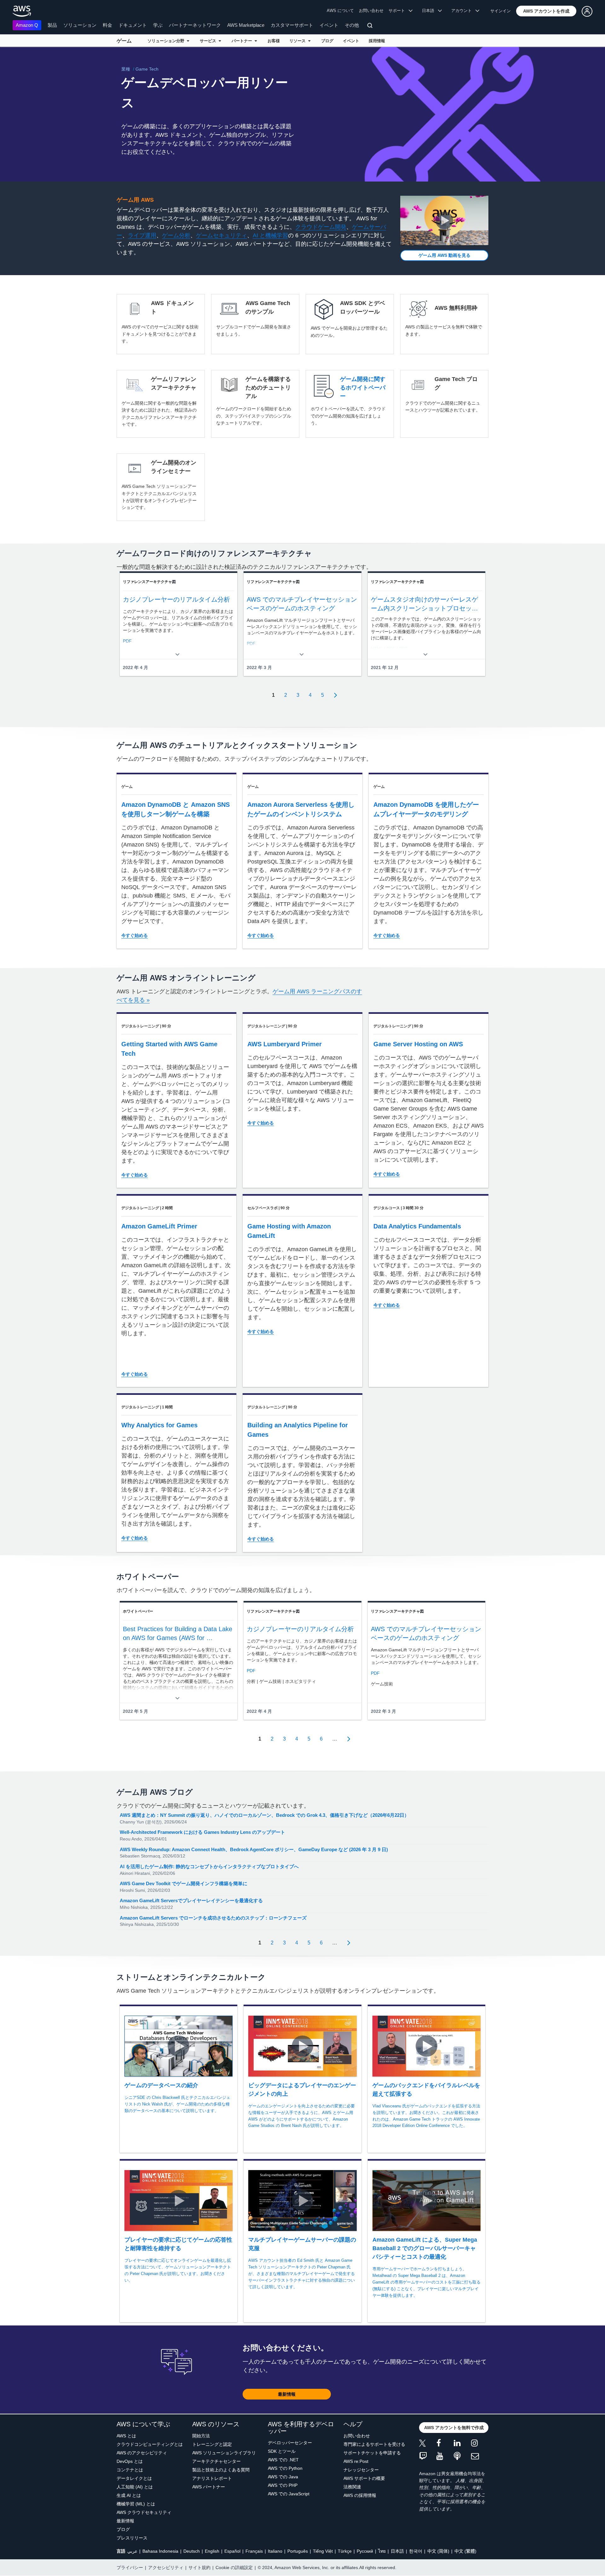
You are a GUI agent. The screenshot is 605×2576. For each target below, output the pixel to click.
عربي (132, 2551)
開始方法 (201, 2436)
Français (254, 2551)
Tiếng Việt (323, 2551)
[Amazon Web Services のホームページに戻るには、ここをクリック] (22, 11)
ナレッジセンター (361, 2470)
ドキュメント (133, 25)
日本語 (397, 2551)
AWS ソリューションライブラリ (224, 2453)
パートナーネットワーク (195, 25)
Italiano (275, 2551)
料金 (107, 25)
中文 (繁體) (465, 2551)
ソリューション (80, 25)
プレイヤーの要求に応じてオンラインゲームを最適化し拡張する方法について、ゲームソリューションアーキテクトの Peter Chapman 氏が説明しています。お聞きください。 (178, 2270)
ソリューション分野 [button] (167, 41)
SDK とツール (282, 2451)
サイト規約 (199, 2567)
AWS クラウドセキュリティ (144, 2512)
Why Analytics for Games (159, 1425)
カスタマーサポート (292, 25)
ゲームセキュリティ (222, 235)
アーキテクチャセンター (216, 2461)
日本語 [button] (430, 11)
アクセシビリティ (166, 2567)
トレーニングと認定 (212, 2444)
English (212, 2551)
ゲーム (124, 41)
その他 (352, 25)
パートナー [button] (243, 41)
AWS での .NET (283, 2460)
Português (298, 2551)
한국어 (416, 2551)
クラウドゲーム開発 (321, 227)
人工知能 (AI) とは (135, 2487)
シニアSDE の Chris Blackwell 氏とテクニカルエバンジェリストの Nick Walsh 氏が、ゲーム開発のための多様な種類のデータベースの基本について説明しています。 (177, 2104)
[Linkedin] (462, 2444)
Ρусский (365, 2551)
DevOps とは (130, 2461)
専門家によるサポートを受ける (374, 2444)
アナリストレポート (212, 2478)
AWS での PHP (283, 2485)
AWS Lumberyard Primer (285, 1044)
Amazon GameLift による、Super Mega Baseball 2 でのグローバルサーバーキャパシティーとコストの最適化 (425, 2248)
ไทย (382, 2551)
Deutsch (192, 2551)
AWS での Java (283, 2477)
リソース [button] (299, 41)
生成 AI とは (129, 2495)
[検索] (371, 26)
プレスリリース (132, 2538)
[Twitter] (428, 2444)
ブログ (327, 41)
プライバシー (130, 2567)
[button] (546, 11)
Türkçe (345, 2551)
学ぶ (158, 25)
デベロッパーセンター (290, 2443)
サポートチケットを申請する (372, 2453)
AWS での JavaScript (289, 2494)
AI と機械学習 (270, 235)
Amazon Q (27, 25)
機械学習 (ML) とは (136, 2504)
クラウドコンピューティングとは (150, 2444)
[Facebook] (445, 2444)
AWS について (340, 11)
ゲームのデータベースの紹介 (161, 2085)
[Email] (480, 2456)
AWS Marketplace (246, 25)
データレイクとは (134, 2478)
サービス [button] (209, 41)
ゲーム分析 (176, 235)
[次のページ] (333, 695)
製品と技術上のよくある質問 (221, 2470)
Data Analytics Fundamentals (417, 1226)
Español (232, 2551)
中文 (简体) (438, 2551)
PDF (251, 1671)
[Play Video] (444, 220)
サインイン (501, 11)
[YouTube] (445, 2456)
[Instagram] (480, 2444)
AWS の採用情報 (360, 2495)
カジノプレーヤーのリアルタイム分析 (176, 599)
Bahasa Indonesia (160, 2551)
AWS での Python (285, 2468)
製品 (52, 25)
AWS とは (126, 2436)
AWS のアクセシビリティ (142, 2453)
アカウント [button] (463, 11)
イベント (329, 25)
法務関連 (352, 2487)
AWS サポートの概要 (364, 2478)
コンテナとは (130, 2470)
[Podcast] (462, 2456)
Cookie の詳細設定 (234, 2567)
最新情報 (125, 2521)
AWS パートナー (209, 2487)
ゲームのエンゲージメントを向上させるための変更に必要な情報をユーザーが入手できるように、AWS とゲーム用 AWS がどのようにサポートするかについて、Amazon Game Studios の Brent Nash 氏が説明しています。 (302, 2116)
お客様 (274, 41)
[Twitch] (428, 2456)
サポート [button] (399, 11)
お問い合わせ (371, 11)
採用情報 (377, 41)
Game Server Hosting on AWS (418, 1044)
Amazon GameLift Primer (159, 1226)
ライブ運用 (142, 235)
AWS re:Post (356, 2461)
